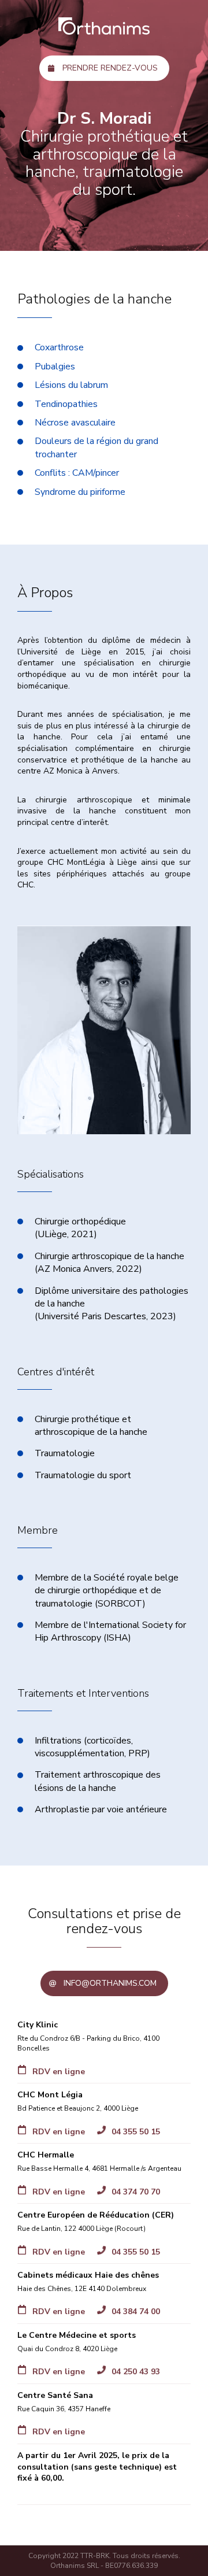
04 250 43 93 (136, 2372)
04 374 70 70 (136, 2192)
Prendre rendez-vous (110, 68)
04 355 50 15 (136, 2132)
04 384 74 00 (136, 2312)
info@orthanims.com (110, 1983)
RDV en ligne (59, 2072)
